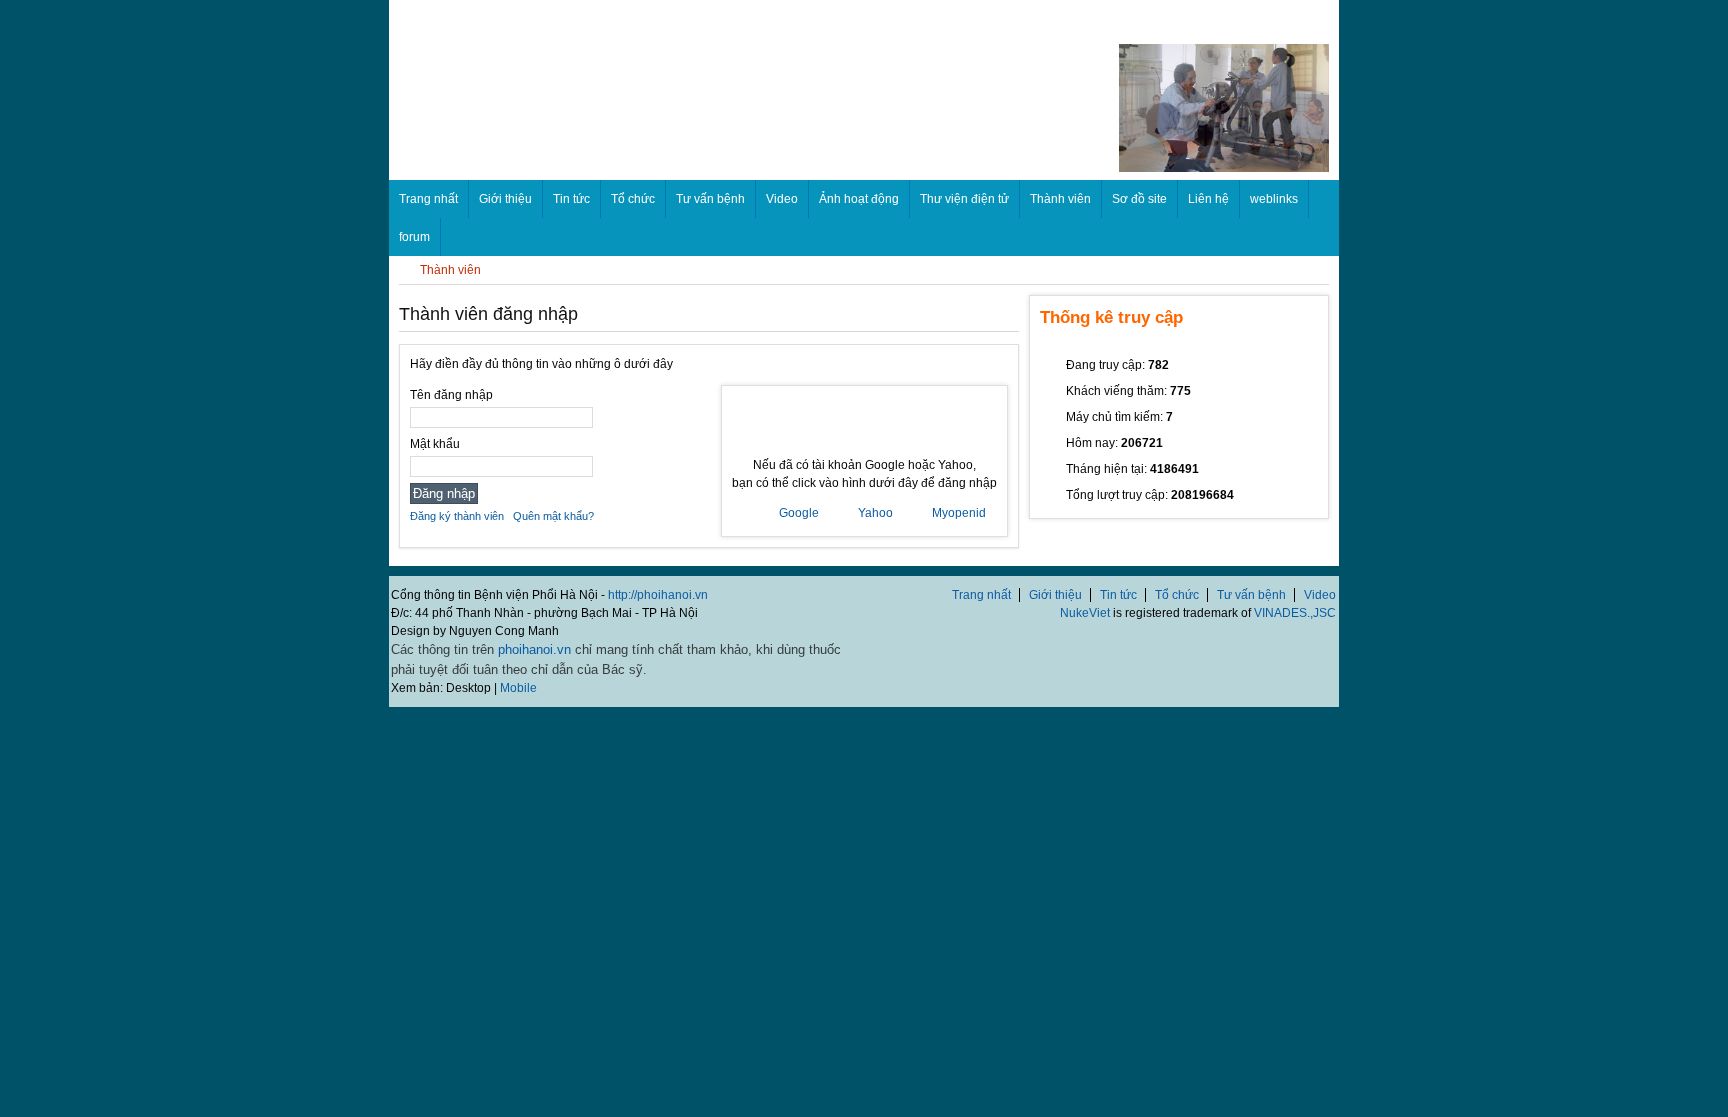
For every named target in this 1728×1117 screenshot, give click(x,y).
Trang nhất (981, 595)
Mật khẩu (435, 444)
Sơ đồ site (1139, 199)
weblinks (1274, 199)
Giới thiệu (505, 199)
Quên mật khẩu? (553, 516)
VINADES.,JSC (1295, 613)
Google (799, 513)
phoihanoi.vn (534, 649)
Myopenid (959, 513)
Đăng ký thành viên (457, 516)
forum (414, 237)
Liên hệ (1208, 199)
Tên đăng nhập (451, 395)
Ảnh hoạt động (859, 199)
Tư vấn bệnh (710, 199)
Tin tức (571, 199)
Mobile (518, 688)
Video (782, 199)
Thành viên (1060, 199)
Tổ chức (633, 199)
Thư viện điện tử (964, 199)
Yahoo (875, 513)
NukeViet (1085, 613)
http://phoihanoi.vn (658, 595)
